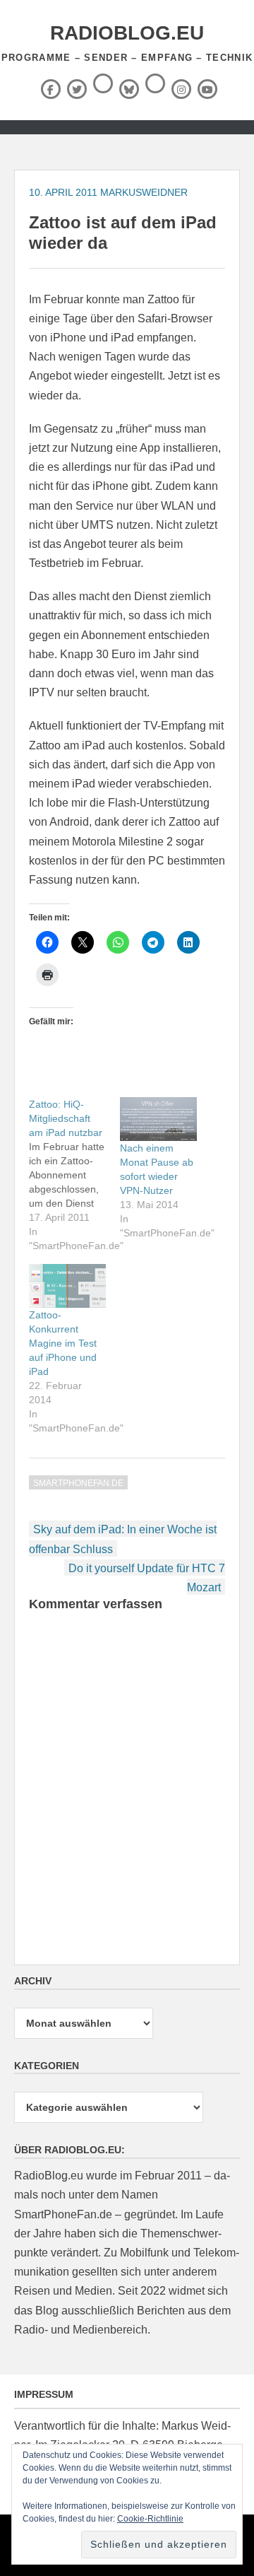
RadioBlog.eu (127, 33)
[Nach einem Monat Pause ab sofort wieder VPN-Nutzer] (158, 1119)
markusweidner (144, 192)
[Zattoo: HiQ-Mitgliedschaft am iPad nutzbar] (74, 1175)
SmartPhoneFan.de (78, 1483)
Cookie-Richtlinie (150, 2519)
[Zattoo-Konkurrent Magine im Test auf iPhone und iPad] (67, 1286)
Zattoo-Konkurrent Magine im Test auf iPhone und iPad (63, 1343)
